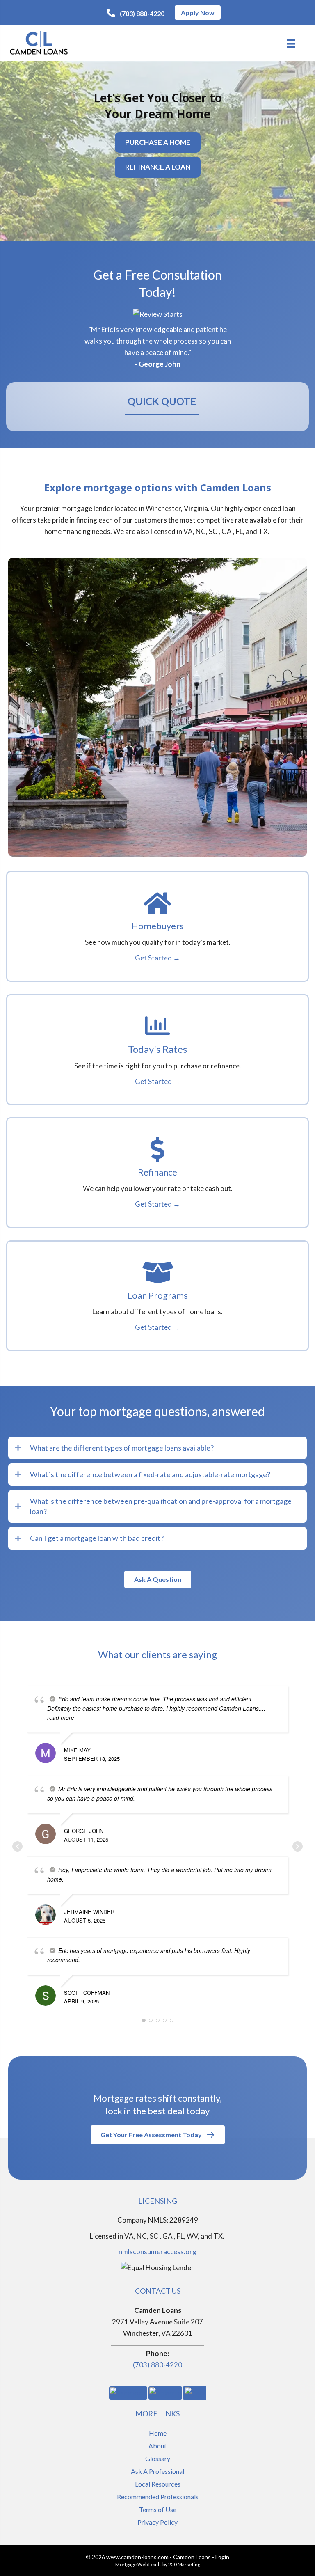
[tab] (157, 1448)
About (157, 2446)
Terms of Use (158, 2509)
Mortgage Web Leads (138, 2564)
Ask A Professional (157, 2471)
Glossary (158, 2458)
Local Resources (158, 2484)
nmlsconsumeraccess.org (157, 2252)
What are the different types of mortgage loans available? (122, 1448)
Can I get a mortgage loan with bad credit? (97, 1538)
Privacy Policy (157, 2522)
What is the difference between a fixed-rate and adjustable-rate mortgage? (150, 1474)
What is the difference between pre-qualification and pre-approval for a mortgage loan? (161, 1506)
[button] (136, 13)
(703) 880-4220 (157, 2365)
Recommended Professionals (158, 2497)
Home (158, 2433)
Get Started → (157, 958)
